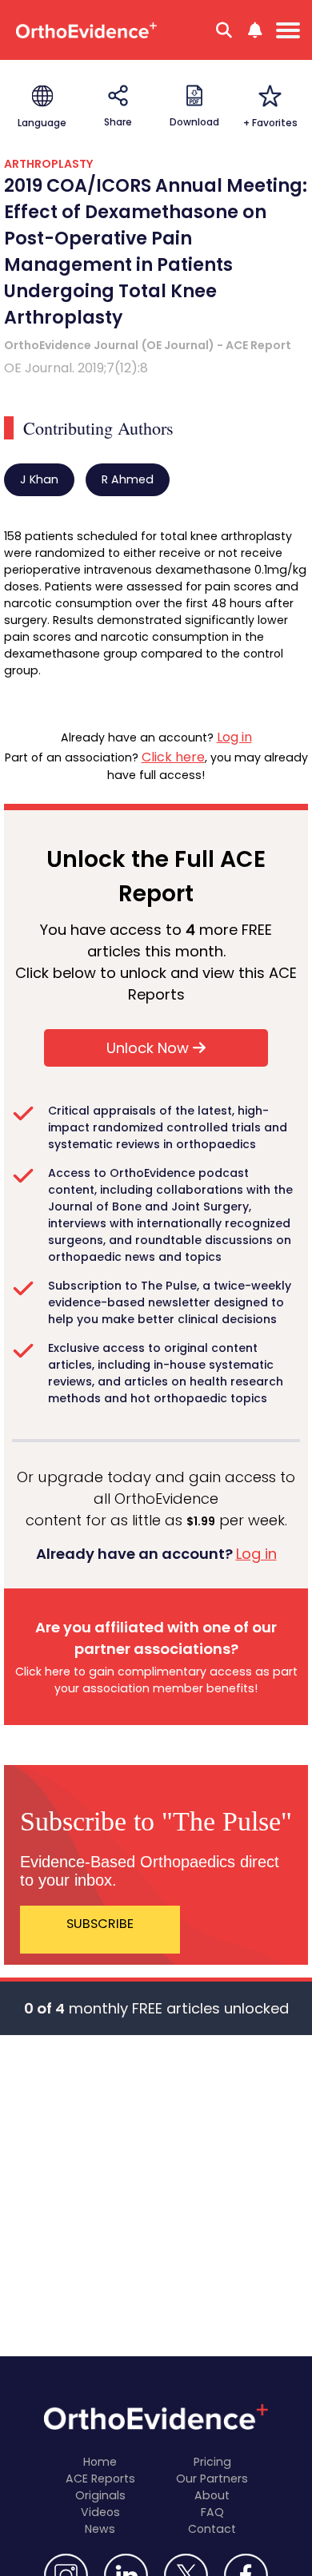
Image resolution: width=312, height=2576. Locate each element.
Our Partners (212, 2479)
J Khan (39, 479)
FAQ (212, 2512)
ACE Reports (100, 2479)
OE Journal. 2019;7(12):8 (76, 368)
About (212, 2495)
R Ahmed (128, 479)
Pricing (212, 2462)
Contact (212, 2529)
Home (100, 2462)
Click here (173, 757)
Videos (100, 2512)
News (100, 2529)
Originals (100, 2495)
